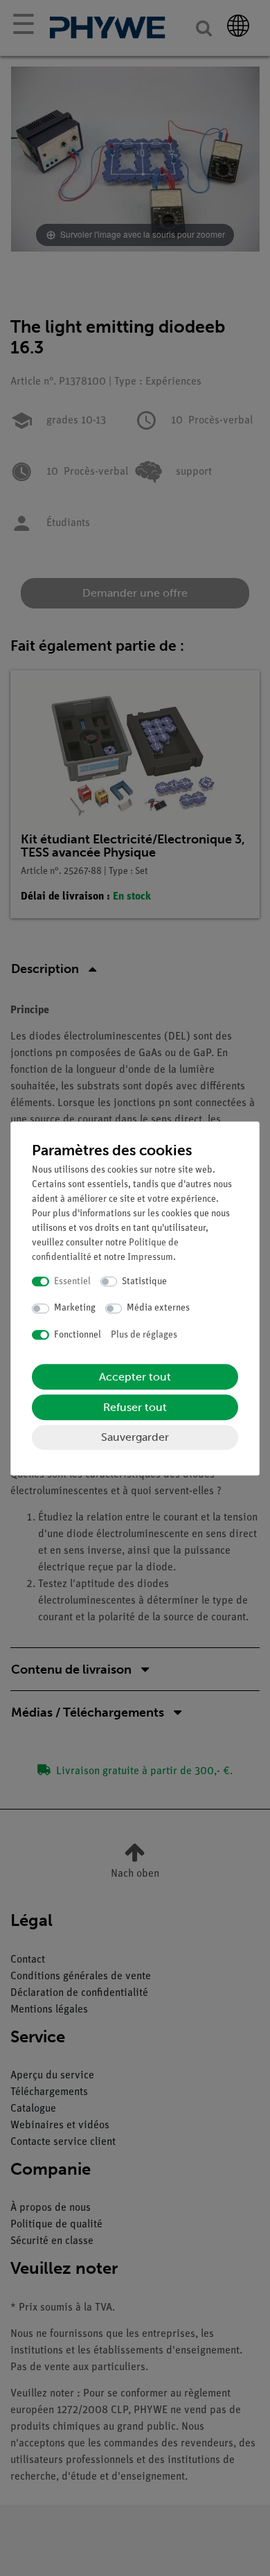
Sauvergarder (135, 1437)
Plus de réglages (144, 1335)
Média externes (158, 1308)
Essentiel (72, 1282)
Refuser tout (135, 1407)
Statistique (144, 1282)
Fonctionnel (78, 1335)
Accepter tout (135, 1377)
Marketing (75, 1308)
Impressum (150, 1258)
